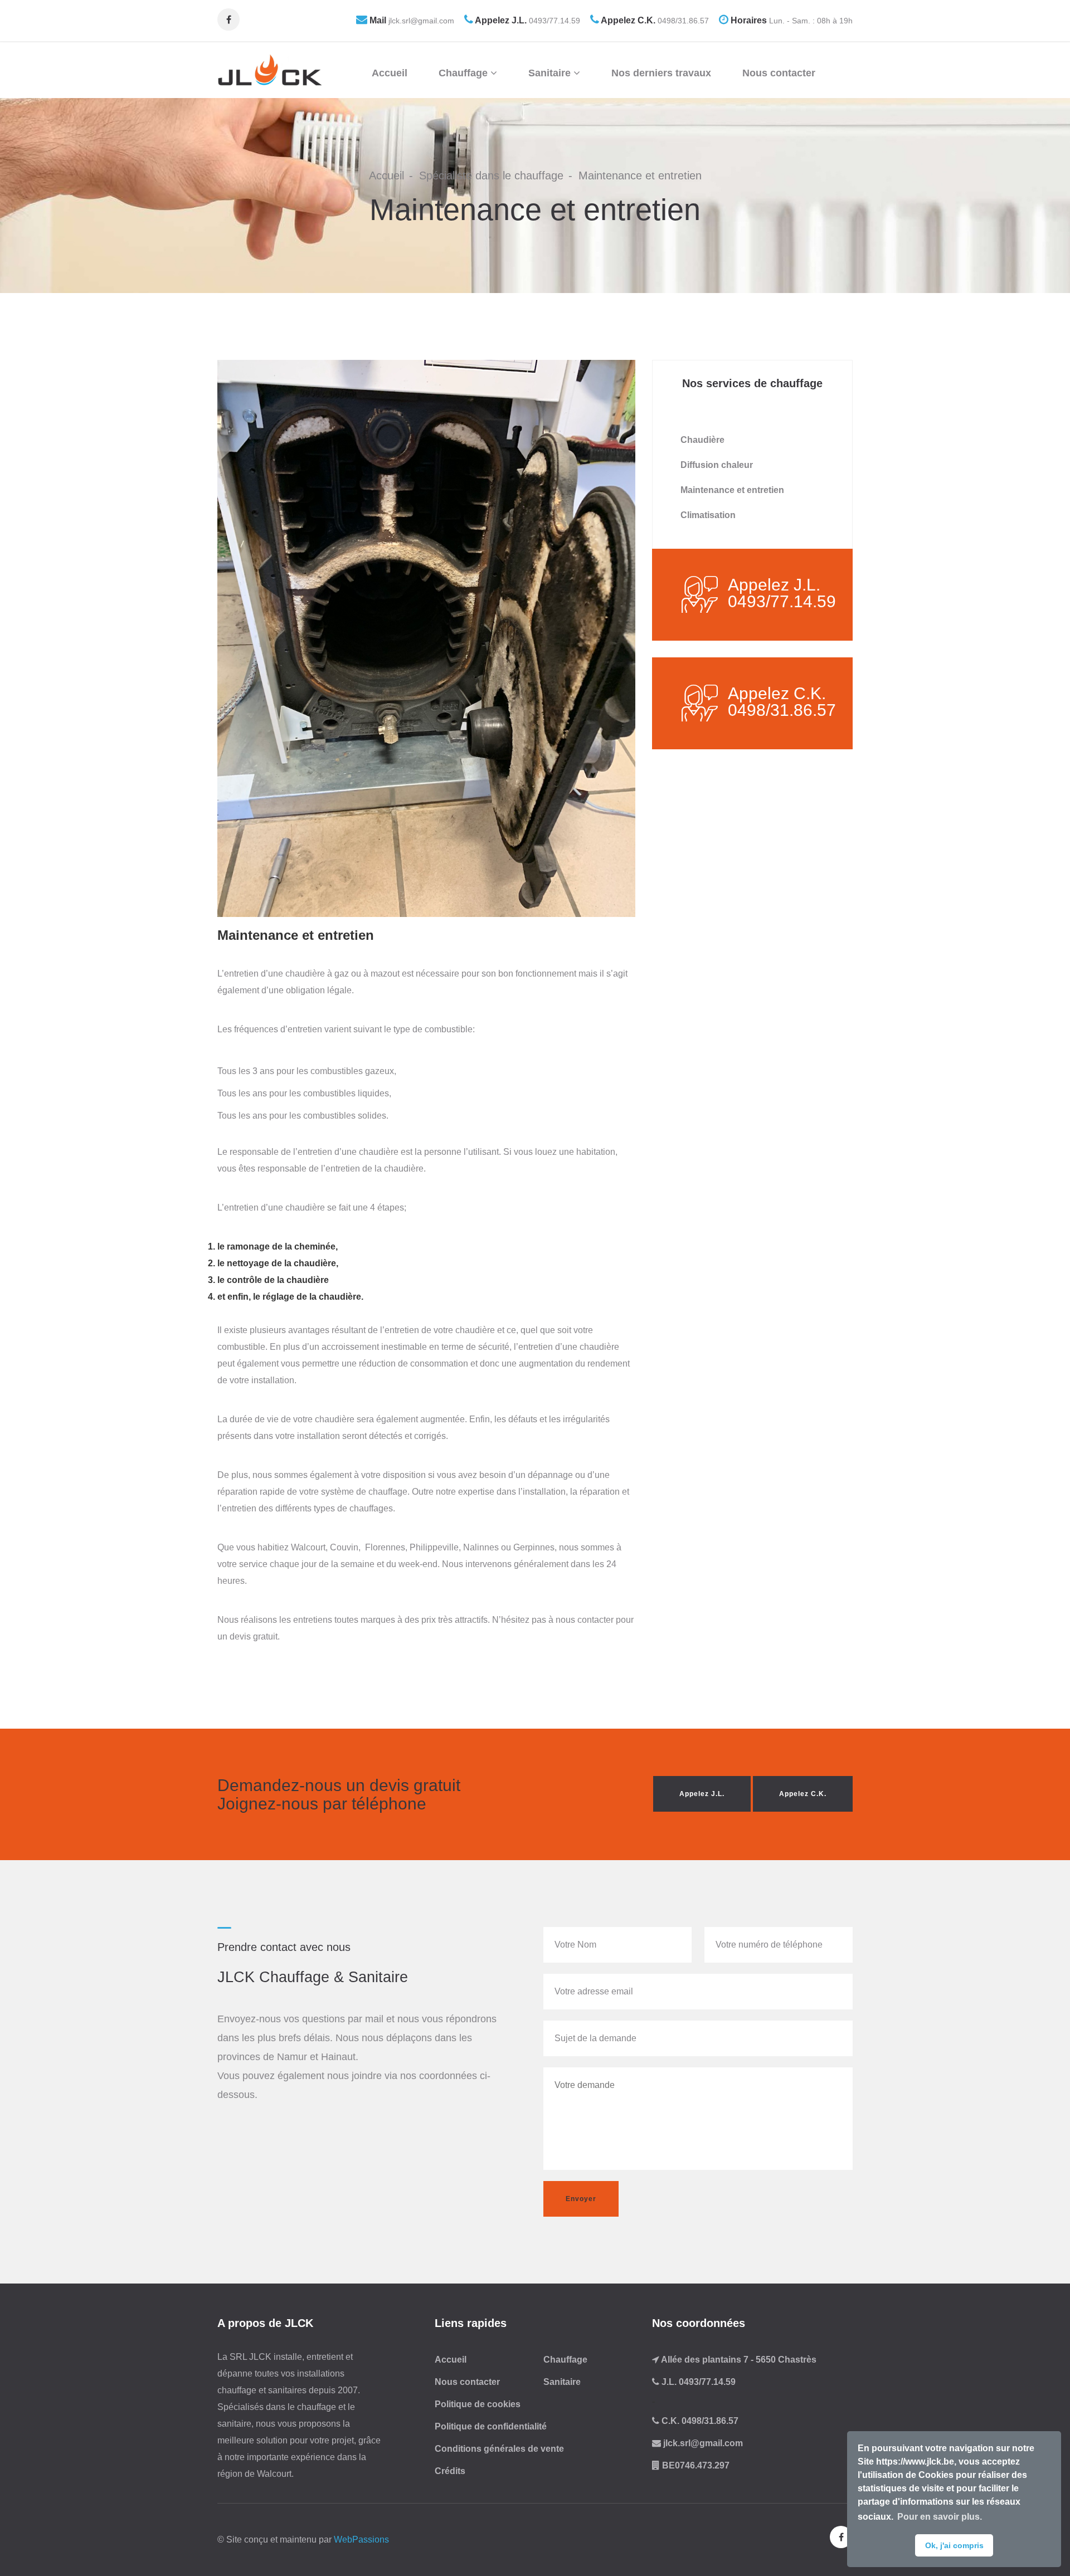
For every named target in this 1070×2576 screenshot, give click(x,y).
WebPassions (361, 2540)
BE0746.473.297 (695, 2465)
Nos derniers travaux (661, 73)
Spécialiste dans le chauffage (491, 175)
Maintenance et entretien (732, 490)
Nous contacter (779, 73)
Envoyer (581, 2199)
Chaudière (702, 440)
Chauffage (465, 73)
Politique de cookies (478, 2404)
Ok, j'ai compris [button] (954, 2545)
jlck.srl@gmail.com (420, 21)
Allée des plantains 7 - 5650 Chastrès (738, 2360)
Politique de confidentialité (491, 2426)
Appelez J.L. (702, 1794)
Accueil (390, 73)
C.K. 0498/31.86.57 (699, 2421)
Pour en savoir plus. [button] (940, 2517)
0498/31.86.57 (682, 21)
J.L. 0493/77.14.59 (697, 2382)
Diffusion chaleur (717, 465)
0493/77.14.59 (553, 21)
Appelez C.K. (803, 1794)
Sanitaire (551, 73)
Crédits (450, 2471)
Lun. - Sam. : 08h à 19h (810, 21)
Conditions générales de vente (499, 2449)
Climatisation (708, 515)
